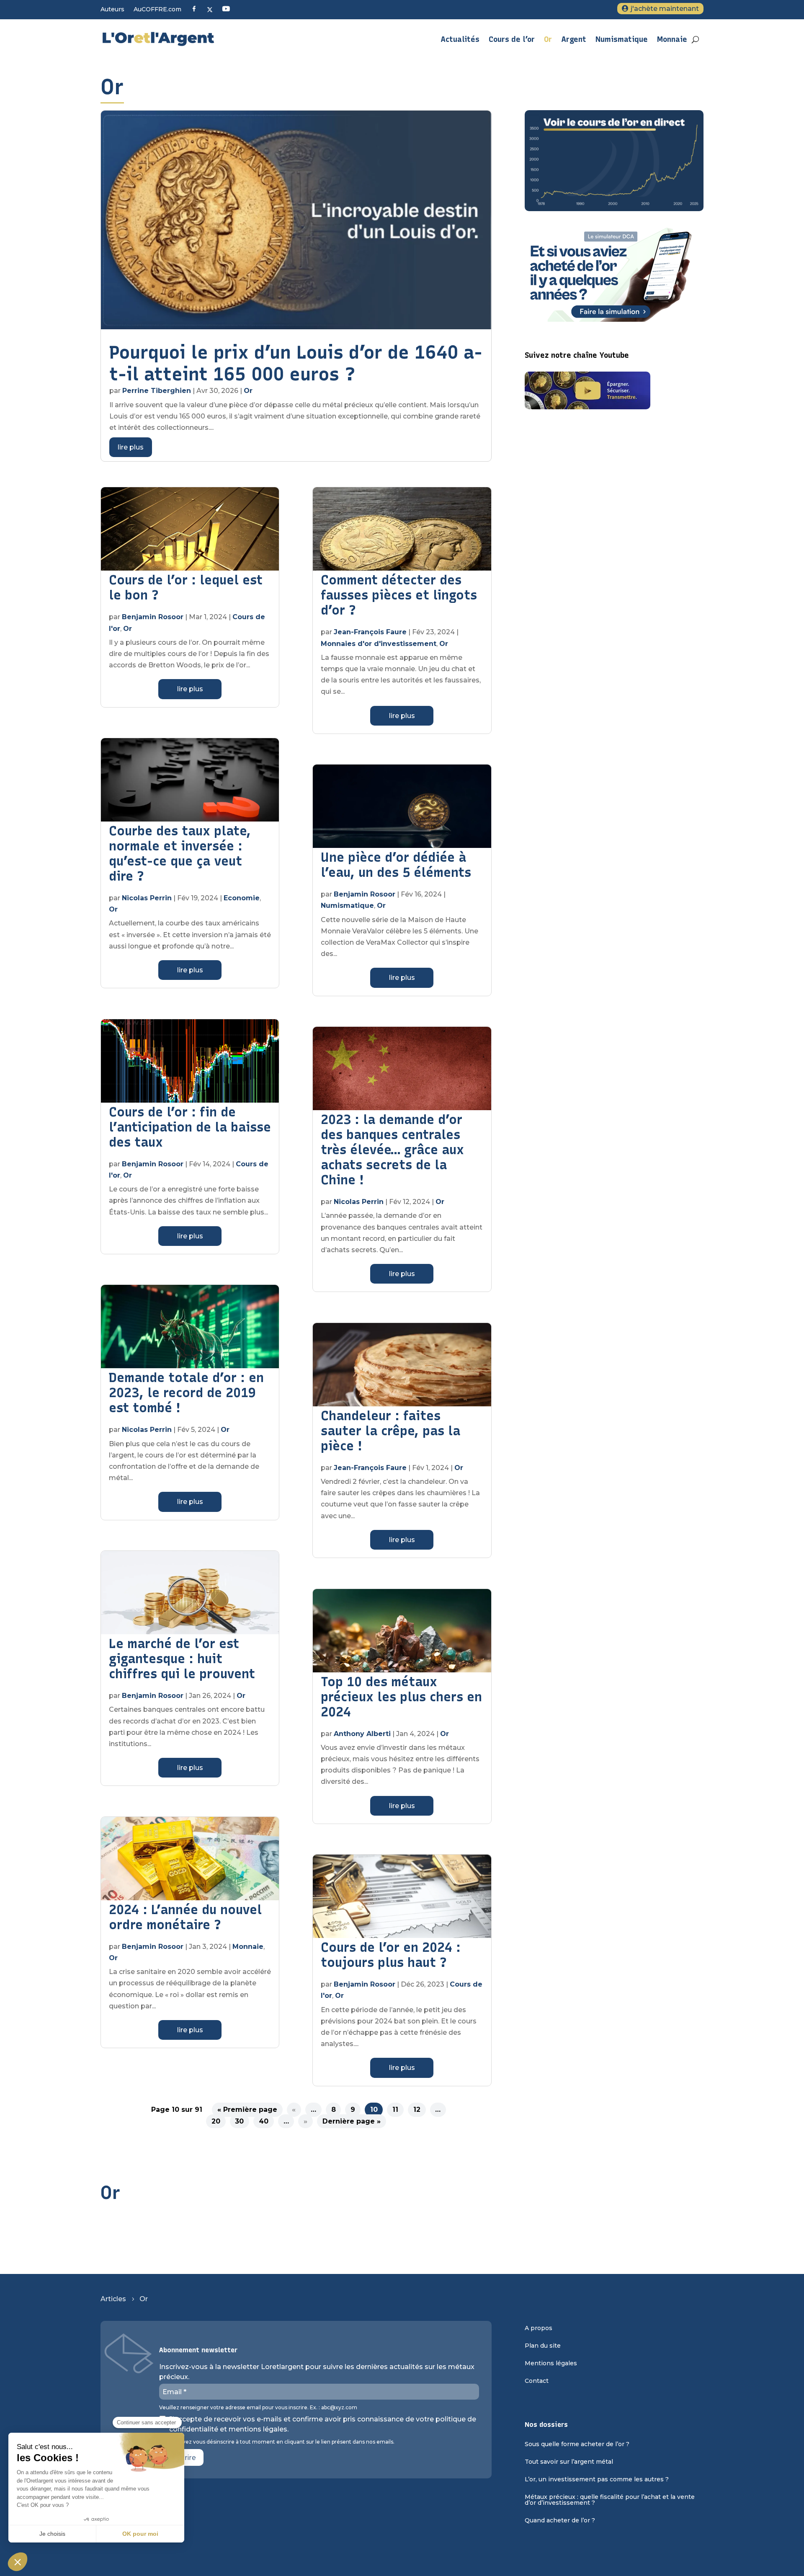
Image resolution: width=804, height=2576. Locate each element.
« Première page (247, 2110)
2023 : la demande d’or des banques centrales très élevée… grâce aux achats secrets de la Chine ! (392, 1150)
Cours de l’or (512, 39)
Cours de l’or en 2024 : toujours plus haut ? (391, 1955)
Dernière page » (352, 2121)
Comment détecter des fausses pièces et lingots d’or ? (399, 595)
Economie (242, 898)
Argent (574, 39)
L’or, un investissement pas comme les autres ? (597, 2480)
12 (417, 2110)
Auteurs (112, 10)
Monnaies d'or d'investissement (379, 644)
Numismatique (622, 39)
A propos (539, 2328)
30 (239, 2121)
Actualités (460, 39)
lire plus (131, 447)
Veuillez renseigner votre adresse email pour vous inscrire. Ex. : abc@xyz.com (258, 2408)
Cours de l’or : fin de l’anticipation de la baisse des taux (190, 1127)
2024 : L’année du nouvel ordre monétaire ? (185, 1917)
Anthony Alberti (362, 1734)
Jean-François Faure (370, 632)
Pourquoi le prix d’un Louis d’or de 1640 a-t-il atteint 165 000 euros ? (296, 363)
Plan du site (543, 2346)
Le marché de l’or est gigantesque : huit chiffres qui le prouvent (182, 1659)
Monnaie (672, 39)
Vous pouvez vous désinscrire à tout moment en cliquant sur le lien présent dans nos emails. (277, 2442)
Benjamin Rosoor (153, 617)
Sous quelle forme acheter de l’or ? (577, 2444)
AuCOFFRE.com (157, 10)
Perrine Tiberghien (157, 391)
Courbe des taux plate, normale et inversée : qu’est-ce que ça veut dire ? (180, 854)
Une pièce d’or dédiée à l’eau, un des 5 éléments (396, 865)
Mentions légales (551, 2364)
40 (264, 2121)
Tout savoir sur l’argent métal (569, 2462)
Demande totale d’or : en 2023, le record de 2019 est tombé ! (186, 1393)
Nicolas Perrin (147, 898)
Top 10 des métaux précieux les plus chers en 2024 (401, 1697)
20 (216, 2121)
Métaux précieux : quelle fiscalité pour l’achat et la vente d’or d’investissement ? (610, 2500)
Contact (537, 2381)
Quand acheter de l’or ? (560, 2521)
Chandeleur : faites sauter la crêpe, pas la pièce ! (390, 1431)
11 (395, 2110)
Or (548, 39)
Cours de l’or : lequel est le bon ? (186, 588)
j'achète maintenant (665, 9)
